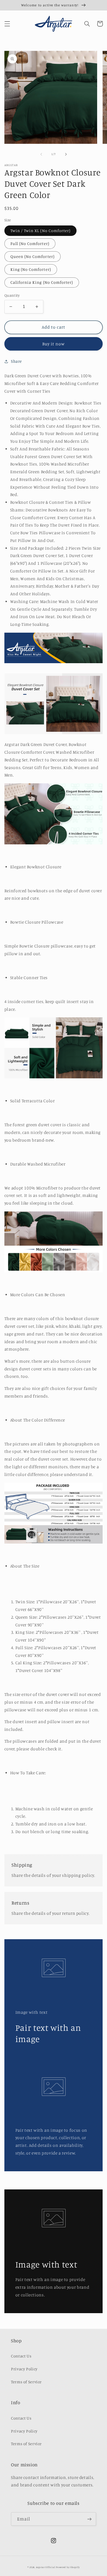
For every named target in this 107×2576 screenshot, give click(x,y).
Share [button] (16, 361)
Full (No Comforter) (30, 243)
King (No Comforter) (31, 269)
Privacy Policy (24, 2369)
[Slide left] (41, 154)
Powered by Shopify (68, 2567)
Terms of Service (26, 2382)
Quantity (12, 295)
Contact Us (21, 2356)
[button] (7, 24)
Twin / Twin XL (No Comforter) (40, 231)
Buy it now (54, 344)
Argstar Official (46, 2567)
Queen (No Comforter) (33, 256)
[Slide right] (66, 154)
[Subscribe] (89, 2519)
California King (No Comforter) (42, 282)
